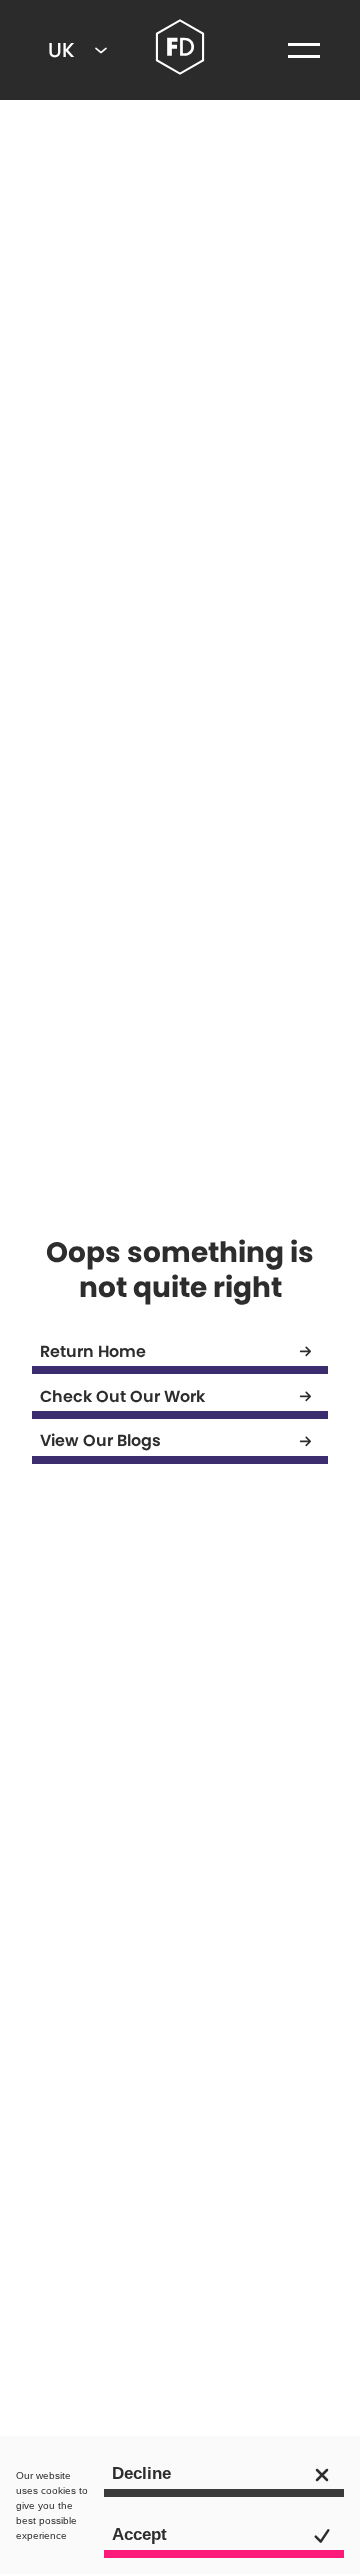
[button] (304, 50)
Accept (139, 2534)
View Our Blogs (100, 1440)
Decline (141, 2473)
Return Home (93, 1351)
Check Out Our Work (122, 1396)
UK (61, 50)
